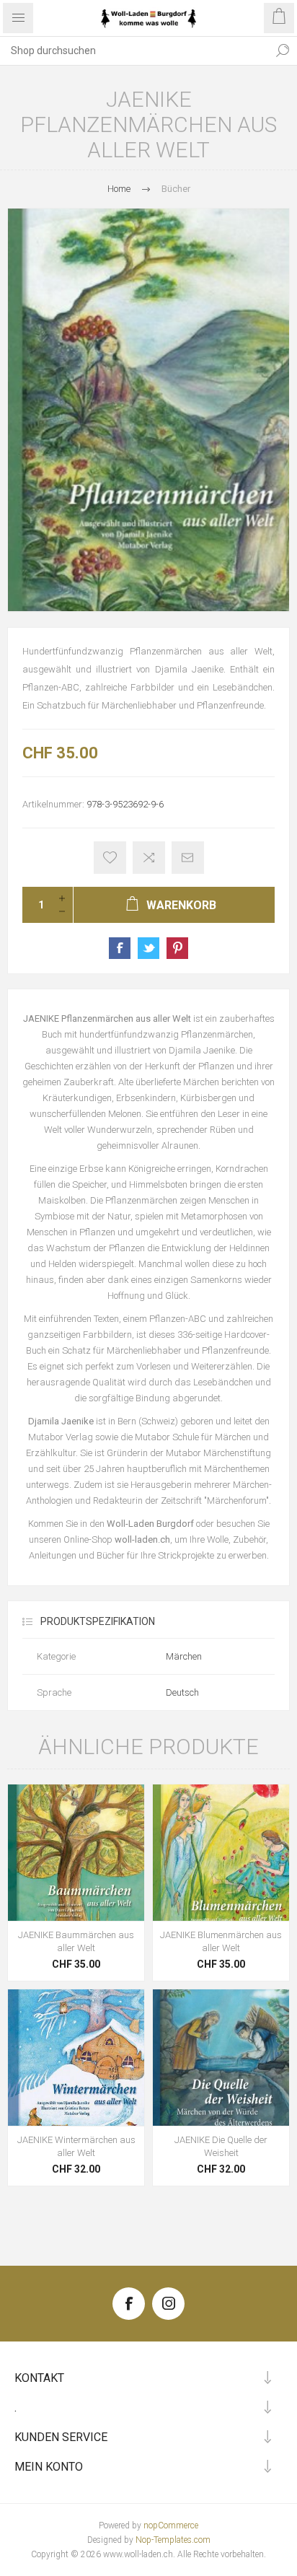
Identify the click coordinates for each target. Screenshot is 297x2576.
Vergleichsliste (149, 858)
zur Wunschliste (110, 858)
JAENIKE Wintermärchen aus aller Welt (76, 2146)
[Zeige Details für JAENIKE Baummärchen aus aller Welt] (76, 1853)
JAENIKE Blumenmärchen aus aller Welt (221, 1941)
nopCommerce (171, 2525)
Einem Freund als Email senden (188, 858)
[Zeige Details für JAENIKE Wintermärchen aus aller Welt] (76, 2058)
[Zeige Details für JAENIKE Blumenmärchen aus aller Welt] (221, 1853)
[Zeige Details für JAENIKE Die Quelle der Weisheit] (221, 2058)
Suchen (283, 51)
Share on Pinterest (177, 948)
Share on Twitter (148, 948)
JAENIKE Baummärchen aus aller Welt (76, 1941)
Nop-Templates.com (173, 2540)
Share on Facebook (120, 948)
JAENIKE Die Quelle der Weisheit (221, 2146)
